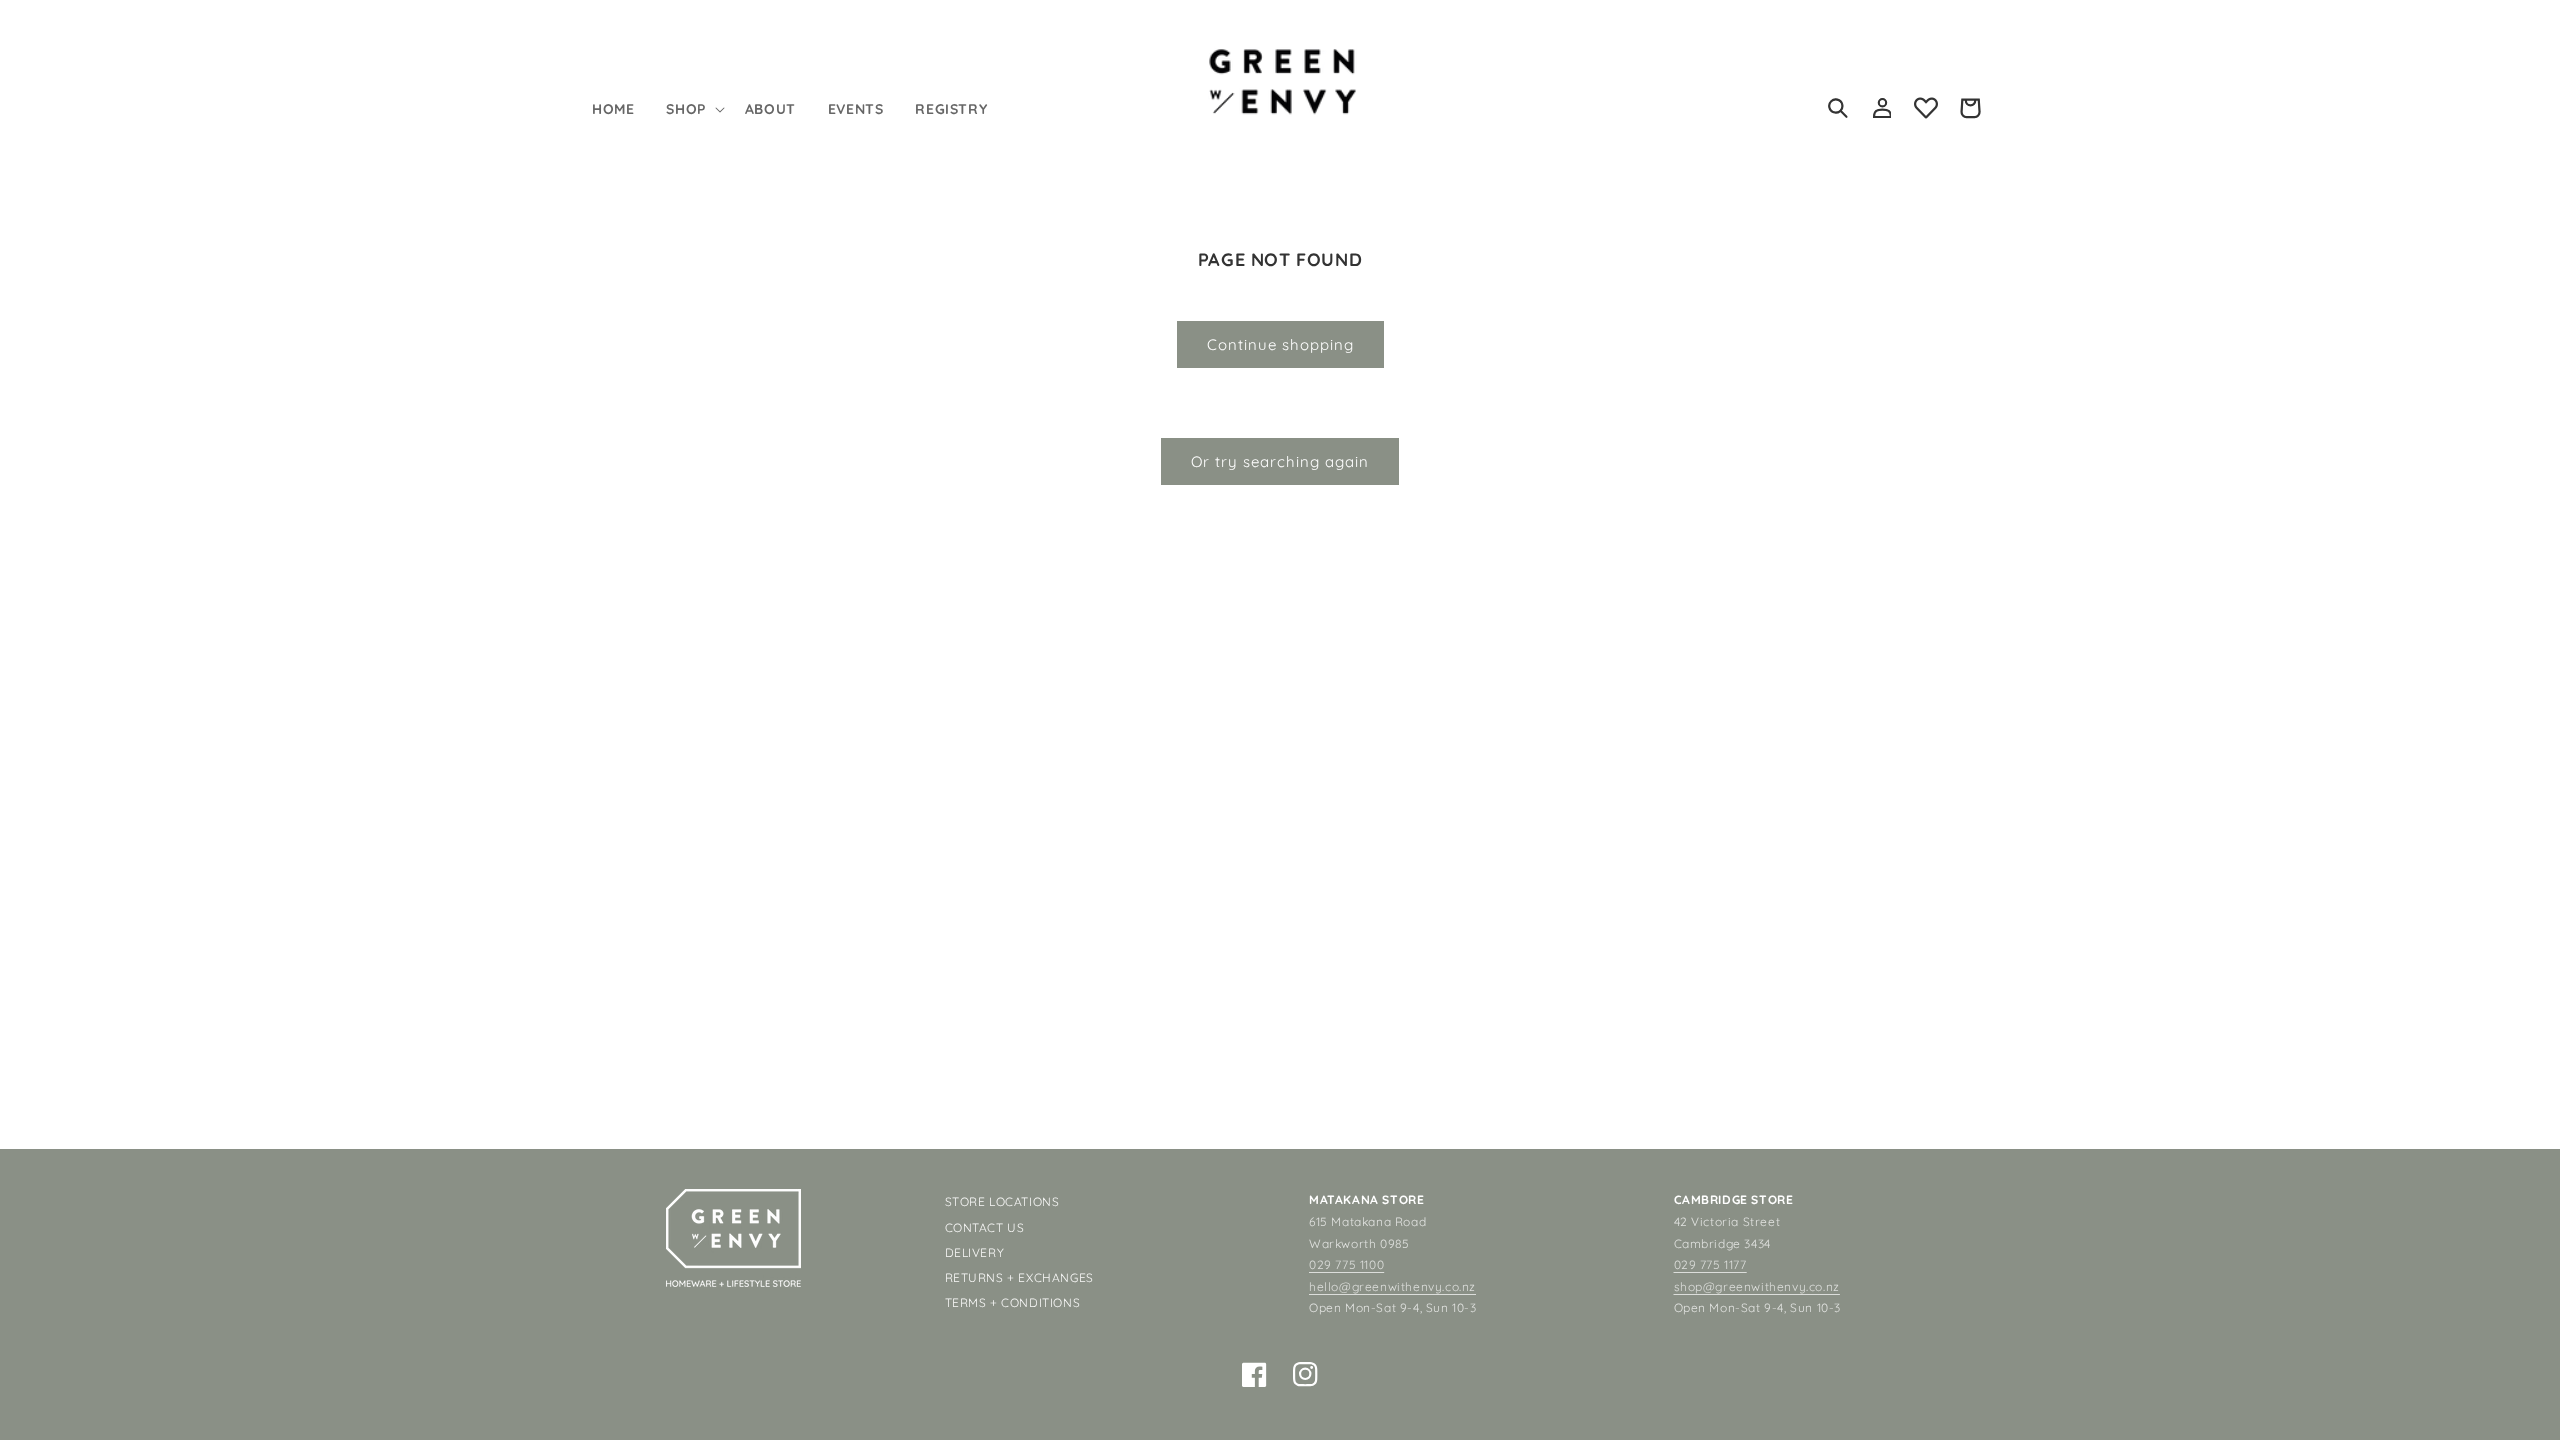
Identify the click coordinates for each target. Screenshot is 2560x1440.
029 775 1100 (1346, 1264)
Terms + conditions (1013, 1302)
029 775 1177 (1710, 1264)
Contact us (985, 1227)
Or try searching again (1280, 461)
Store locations (1002, 1201)
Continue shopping (1280, 344)
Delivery (975, 1252)
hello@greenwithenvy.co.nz (1392, 1286)
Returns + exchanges (1019, 1277)
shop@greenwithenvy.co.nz (1757, 1286)
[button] (693, 109)
